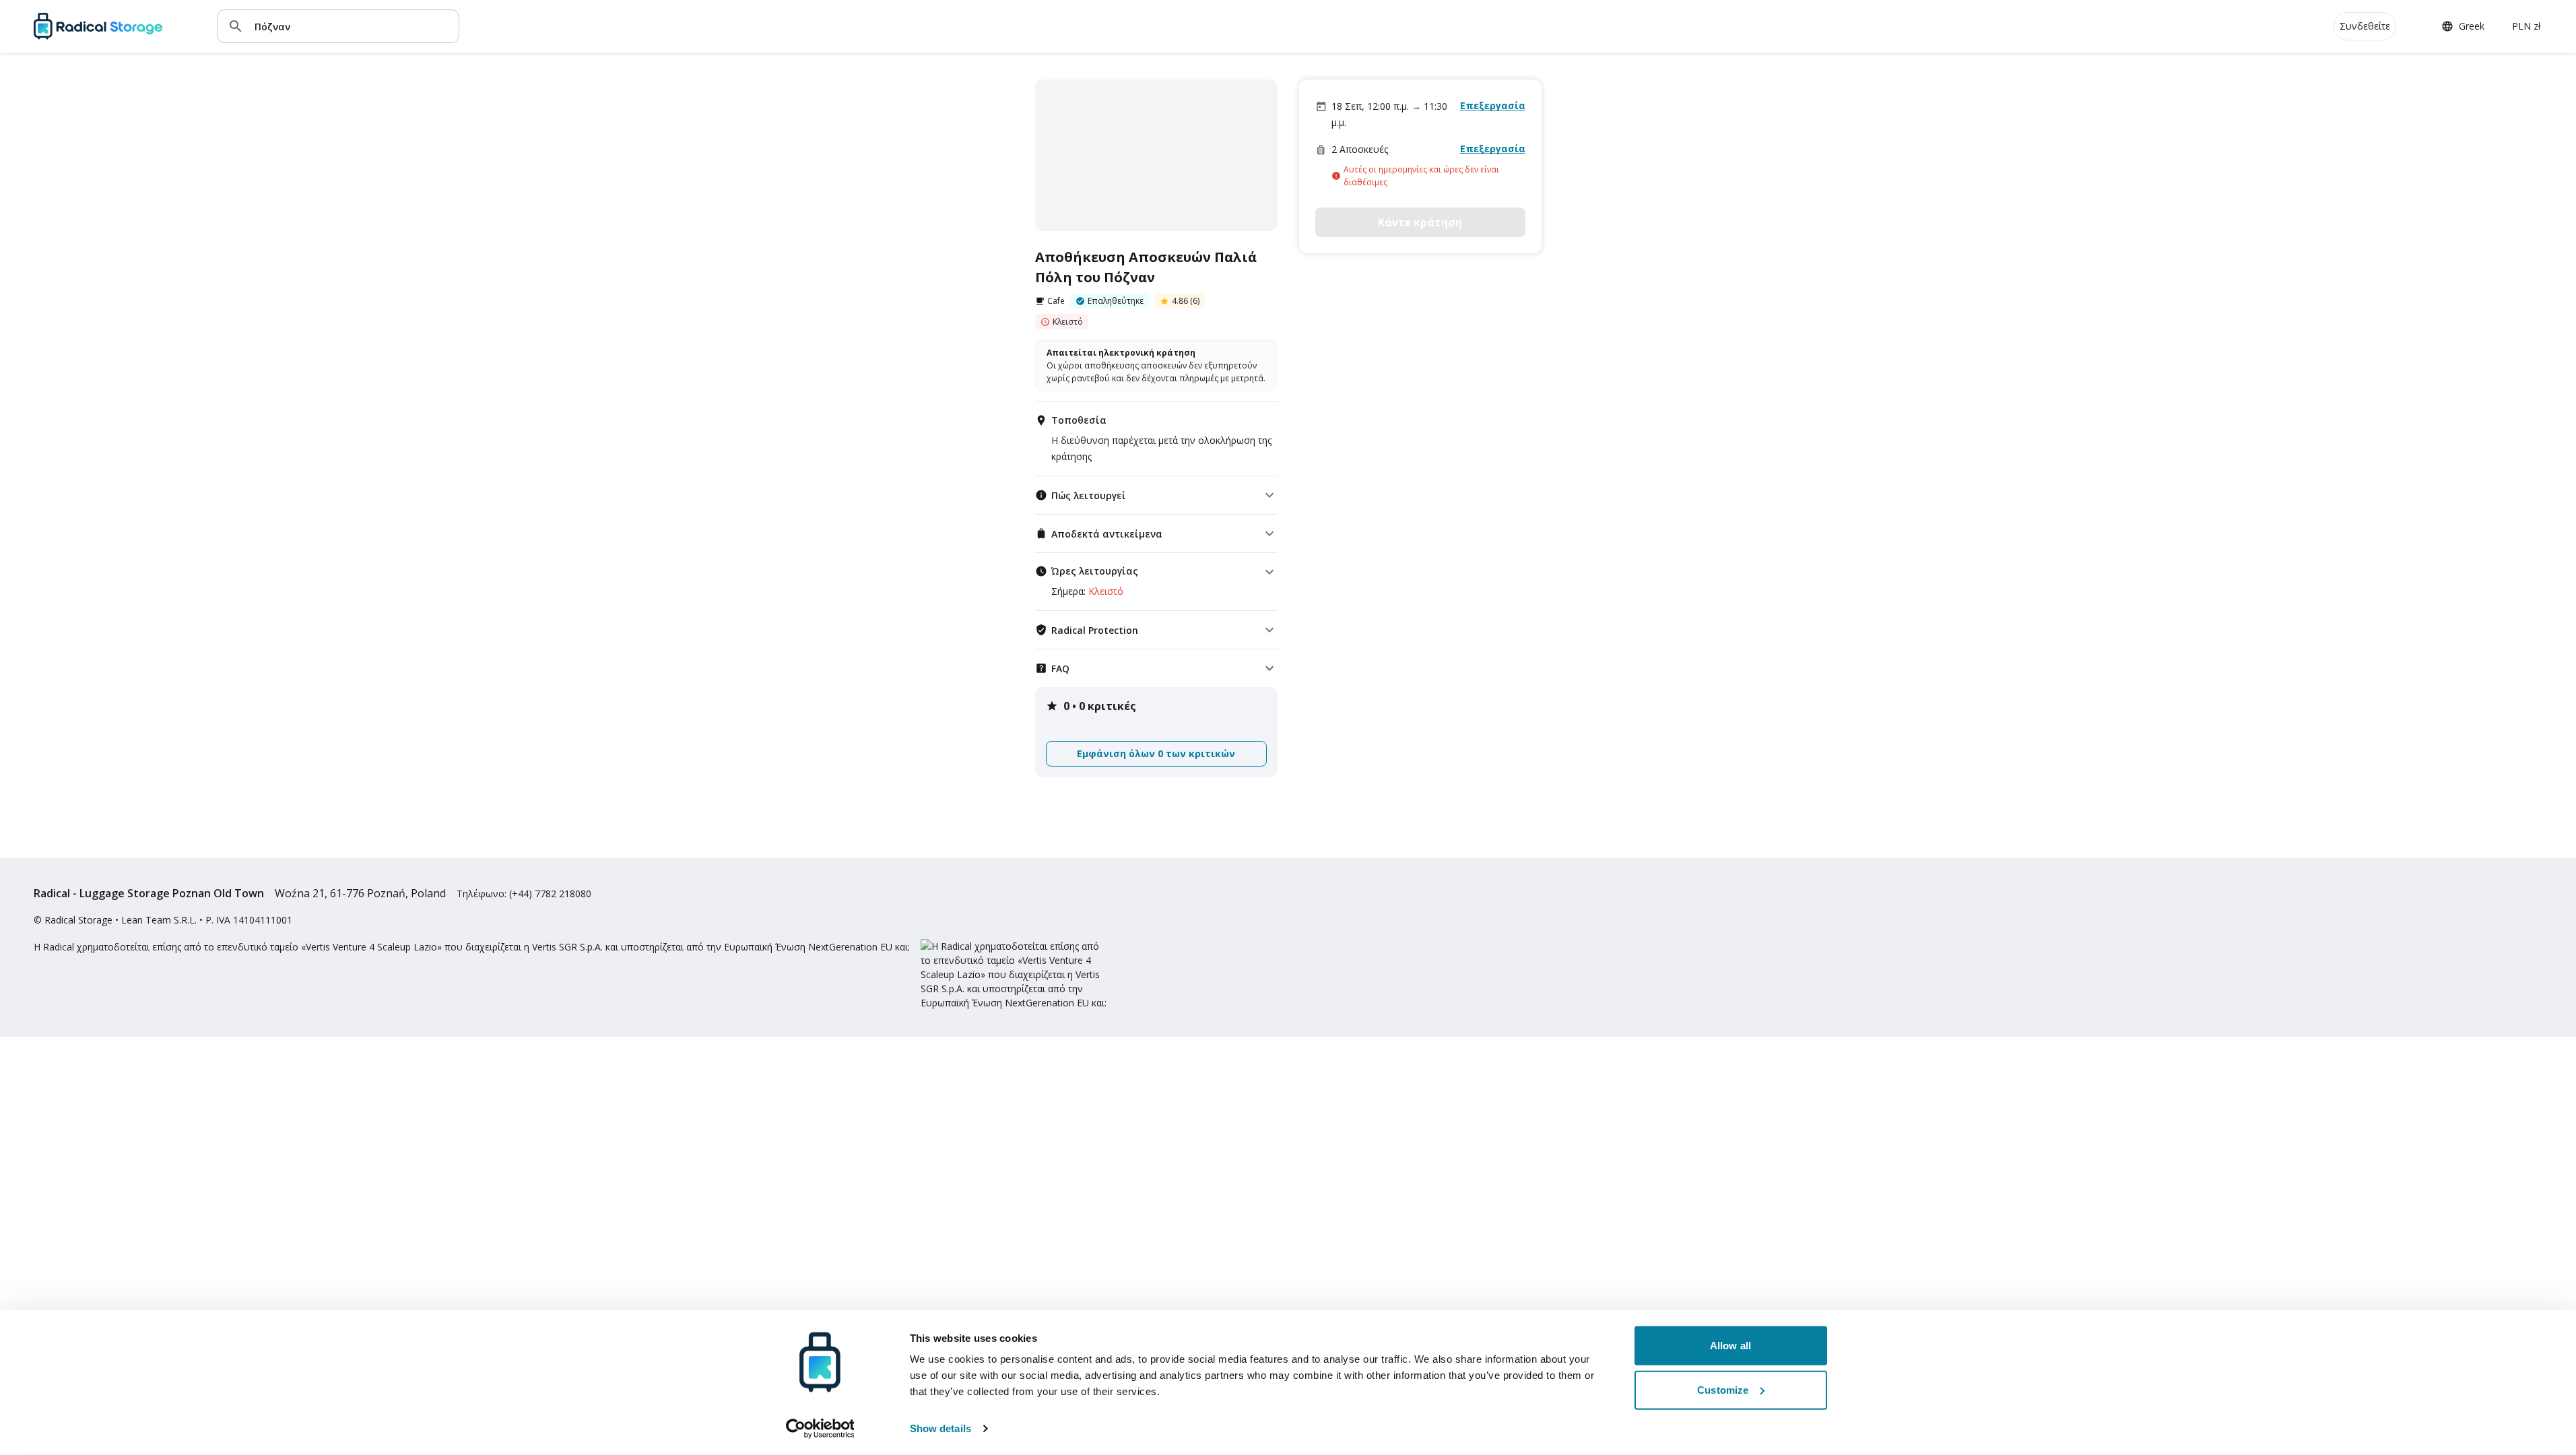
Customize (1723, 1389)
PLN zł (2527, 26)
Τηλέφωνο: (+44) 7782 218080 (524, 894)
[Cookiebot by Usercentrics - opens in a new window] (820, 1429)
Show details (940, 1428)
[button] (1156, 495)
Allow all (1730, 1346)
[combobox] (352, 26)
